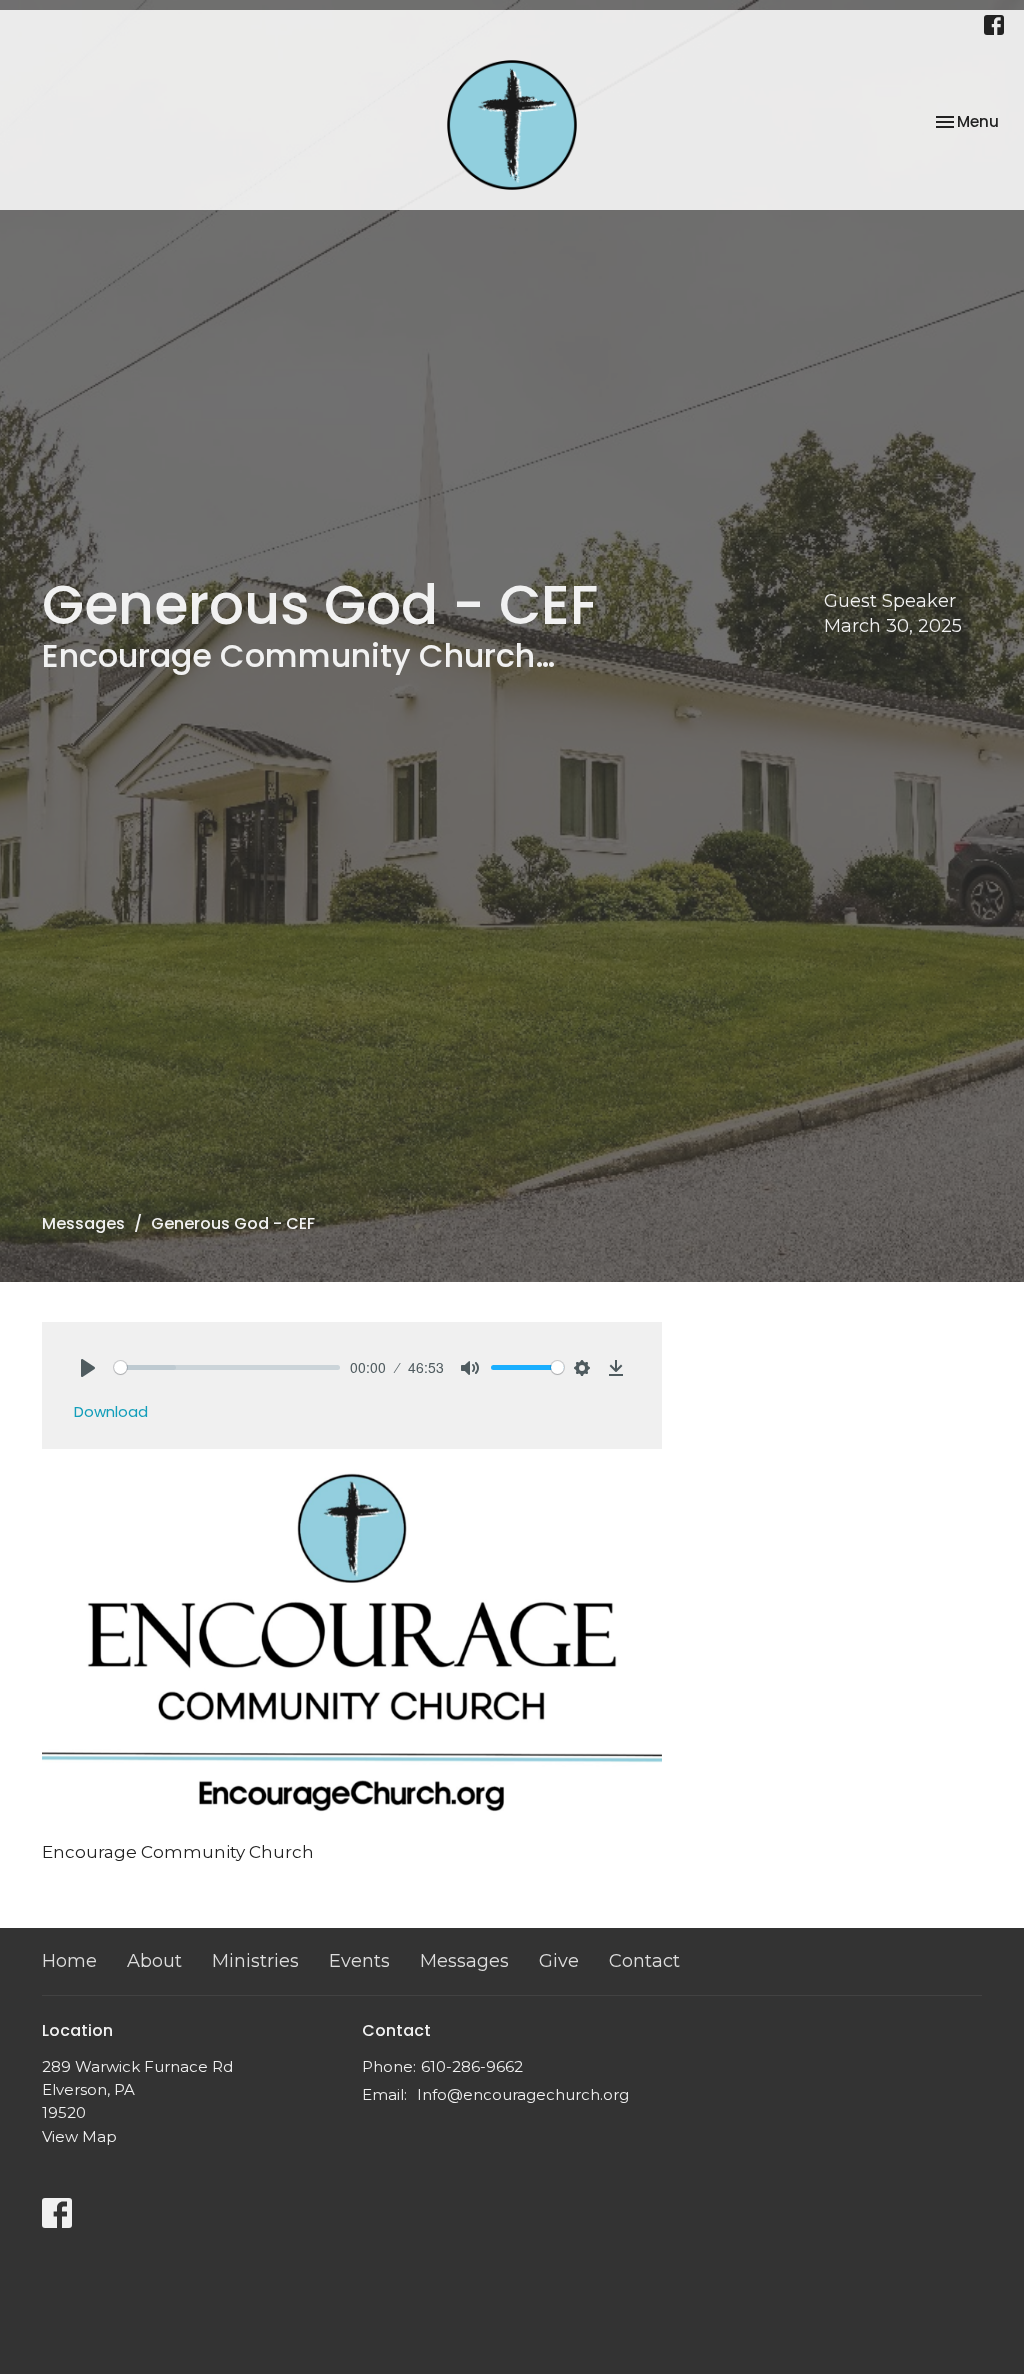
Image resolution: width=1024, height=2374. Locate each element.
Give (559, 1961)
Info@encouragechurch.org (523, 2094)
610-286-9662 (472, 2066)
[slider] (227, 1367)
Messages (83, 1223)
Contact (644, 1961)
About (154, 1961)
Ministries (255, 1961)
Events (359, 1961)
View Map (79, 2136)
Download (111, 1411)
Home (69, 1961)
